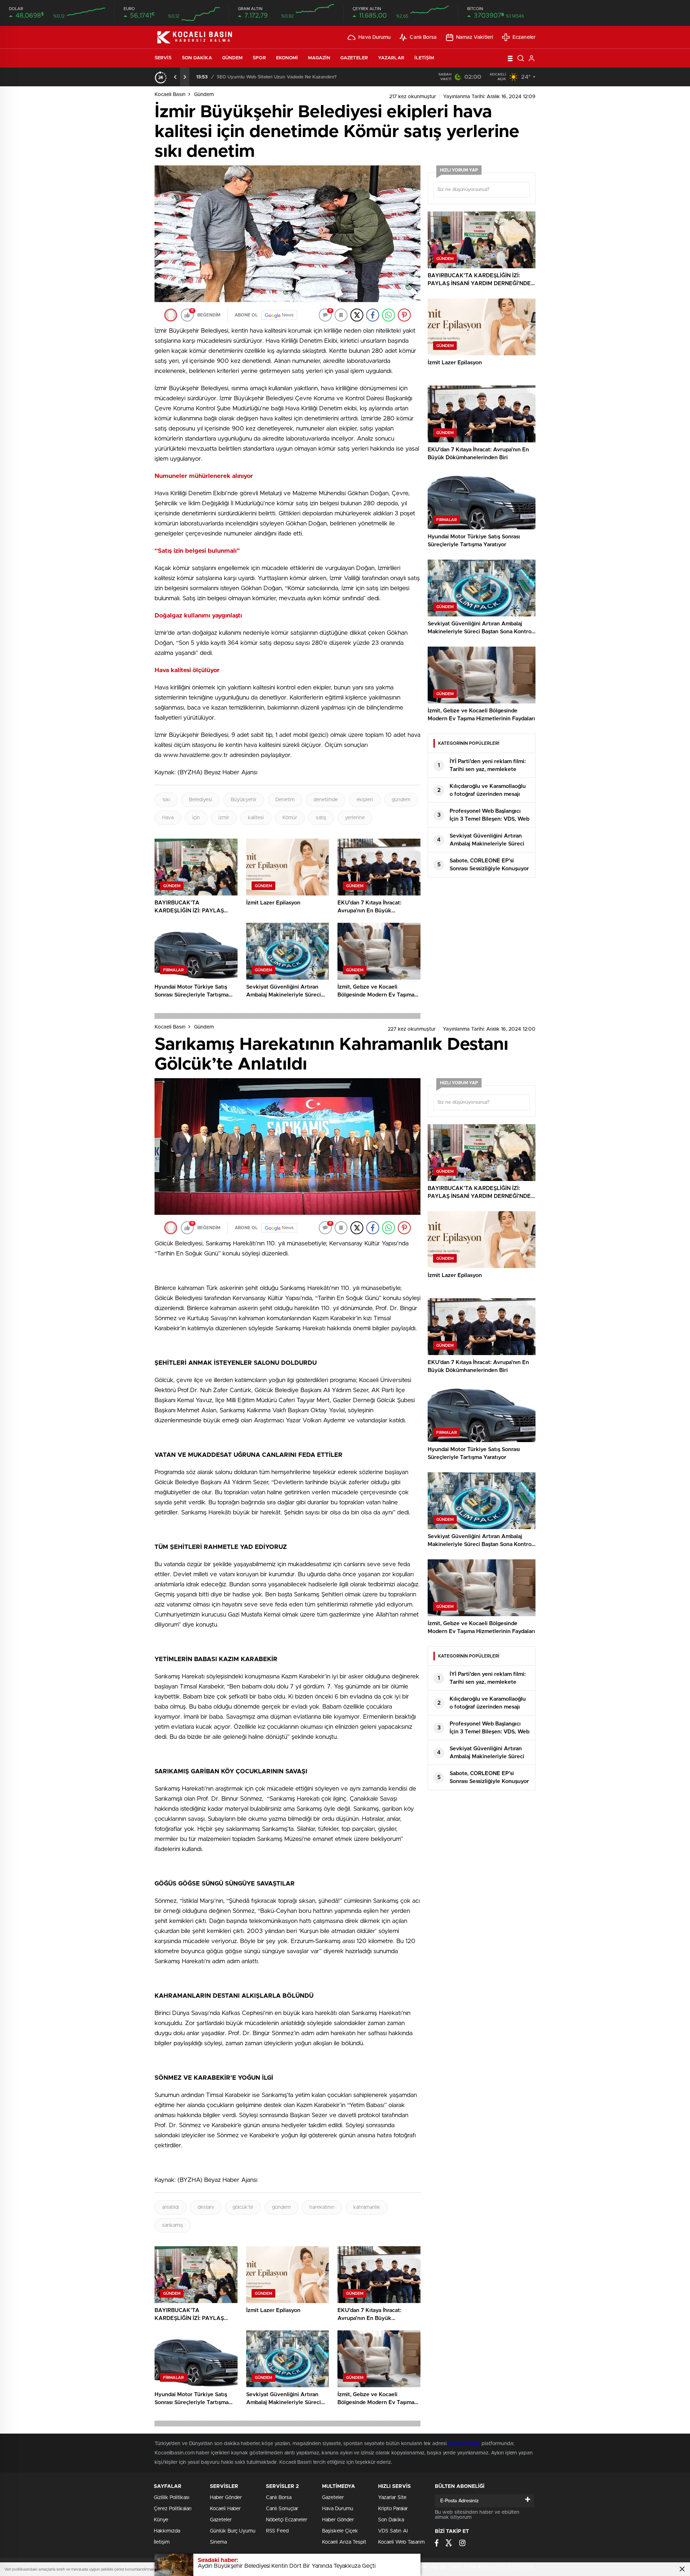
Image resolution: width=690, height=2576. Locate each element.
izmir (224, 818)
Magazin (319, 58)
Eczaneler (524, 37)
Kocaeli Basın (170, 95)
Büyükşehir (244, 800)
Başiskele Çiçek (340, 2531)
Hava (168, 818)
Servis (163, 58)
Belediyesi (201, 800)
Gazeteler (354, 58)
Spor (259, 58)
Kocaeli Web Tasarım (401, 2542)
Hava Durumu (374, 37)
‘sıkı (166, 800)
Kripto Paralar (393, 2509)
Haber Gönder (226, 2498)
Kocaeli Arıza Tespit (344, 2542)
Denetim (285, 800)
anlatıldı (171, 2207)
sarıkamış (173, 2225)
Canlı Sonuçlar (282, 2509)
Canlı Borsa (423, 37)
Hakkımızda (167, 2531)
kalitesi (256, 818)
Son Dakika (197, 58)
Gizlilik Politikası (172, 2498)
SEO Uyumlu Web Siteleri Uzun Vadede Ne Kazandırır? (277, 77)
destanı (206, 2207)
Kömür (290, 818)
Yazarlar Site (392, 2498)
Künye (161, 2520)
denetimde (326, 800)
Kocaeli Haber (465, 2444)
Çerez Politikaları (173, 2509)
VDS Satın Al (393, 2531)
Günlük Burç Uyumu (233, 2531)
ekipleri (365, 800)
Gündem (233, 58)
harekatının (322, 2207)
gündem (401, 800)
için (196, 818)
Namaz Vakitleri (475, 37)
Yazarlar (391, 58)
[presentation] (175, 77)
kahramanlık (367, 2207)
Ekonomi (287, 58)
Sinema (218, 2542)
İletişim (424, 58)
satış (321, 818)
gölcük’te (243, 2207)
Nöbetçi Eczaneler (287, 2520)
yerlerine (355, 818)
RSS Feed (277, 2531)
